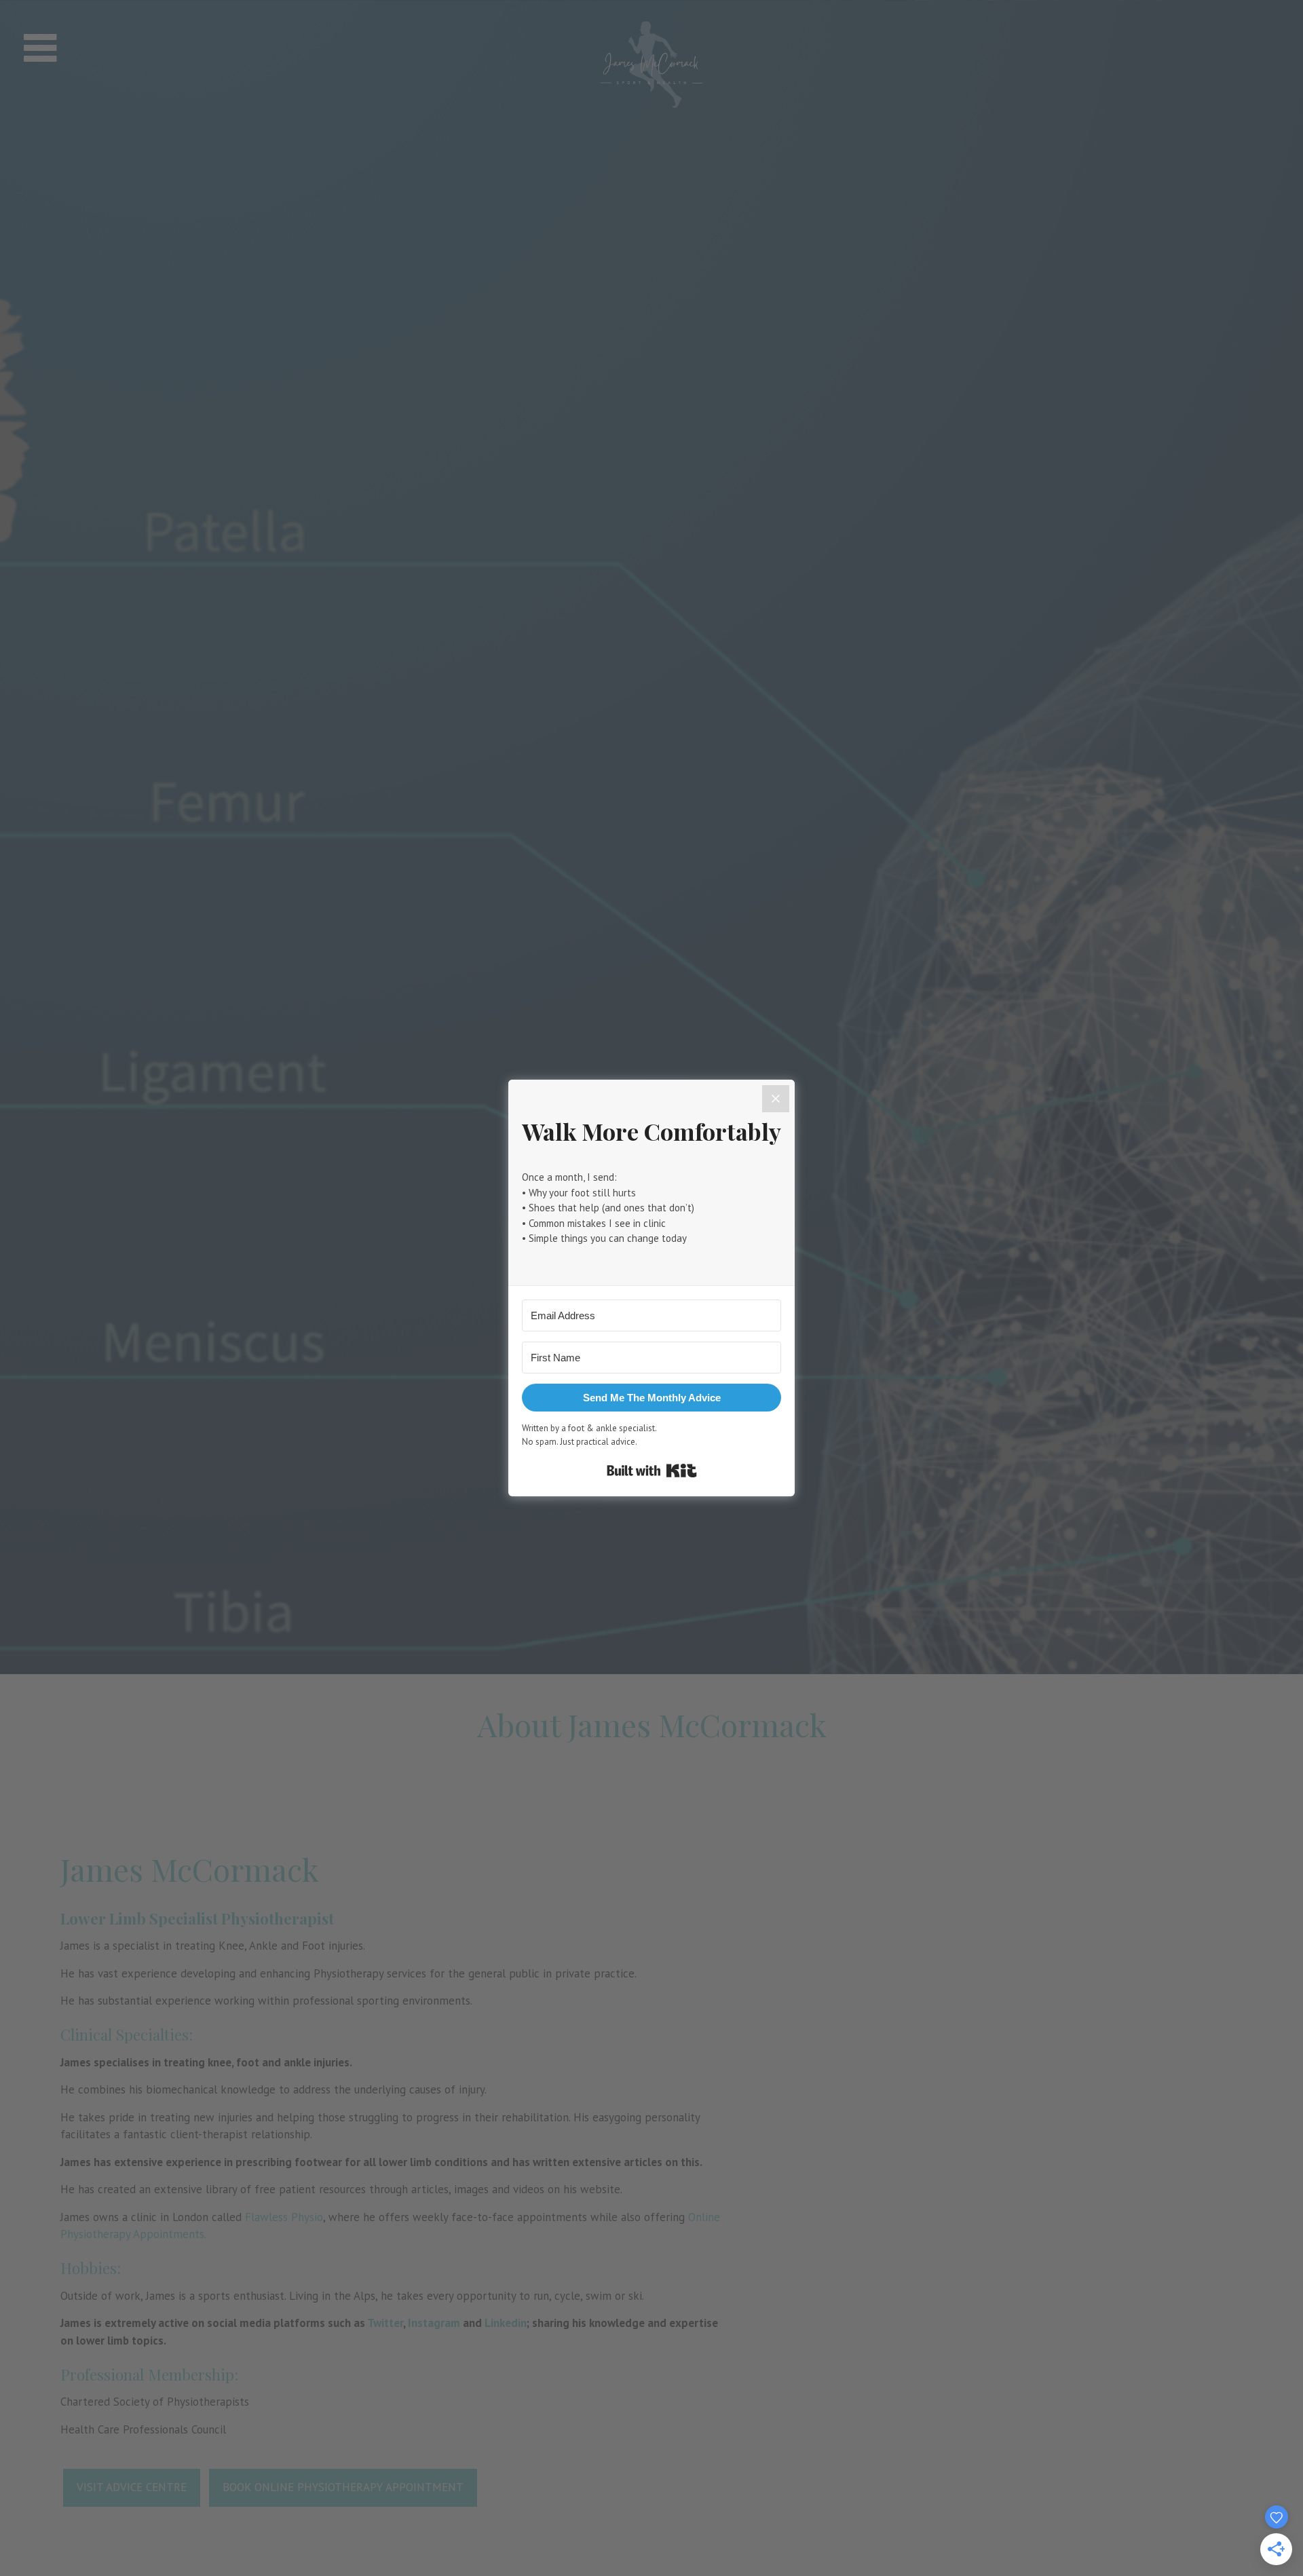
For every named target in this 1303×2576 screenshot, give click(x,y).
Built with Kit (652, 1471)
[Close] (776, 1099)
